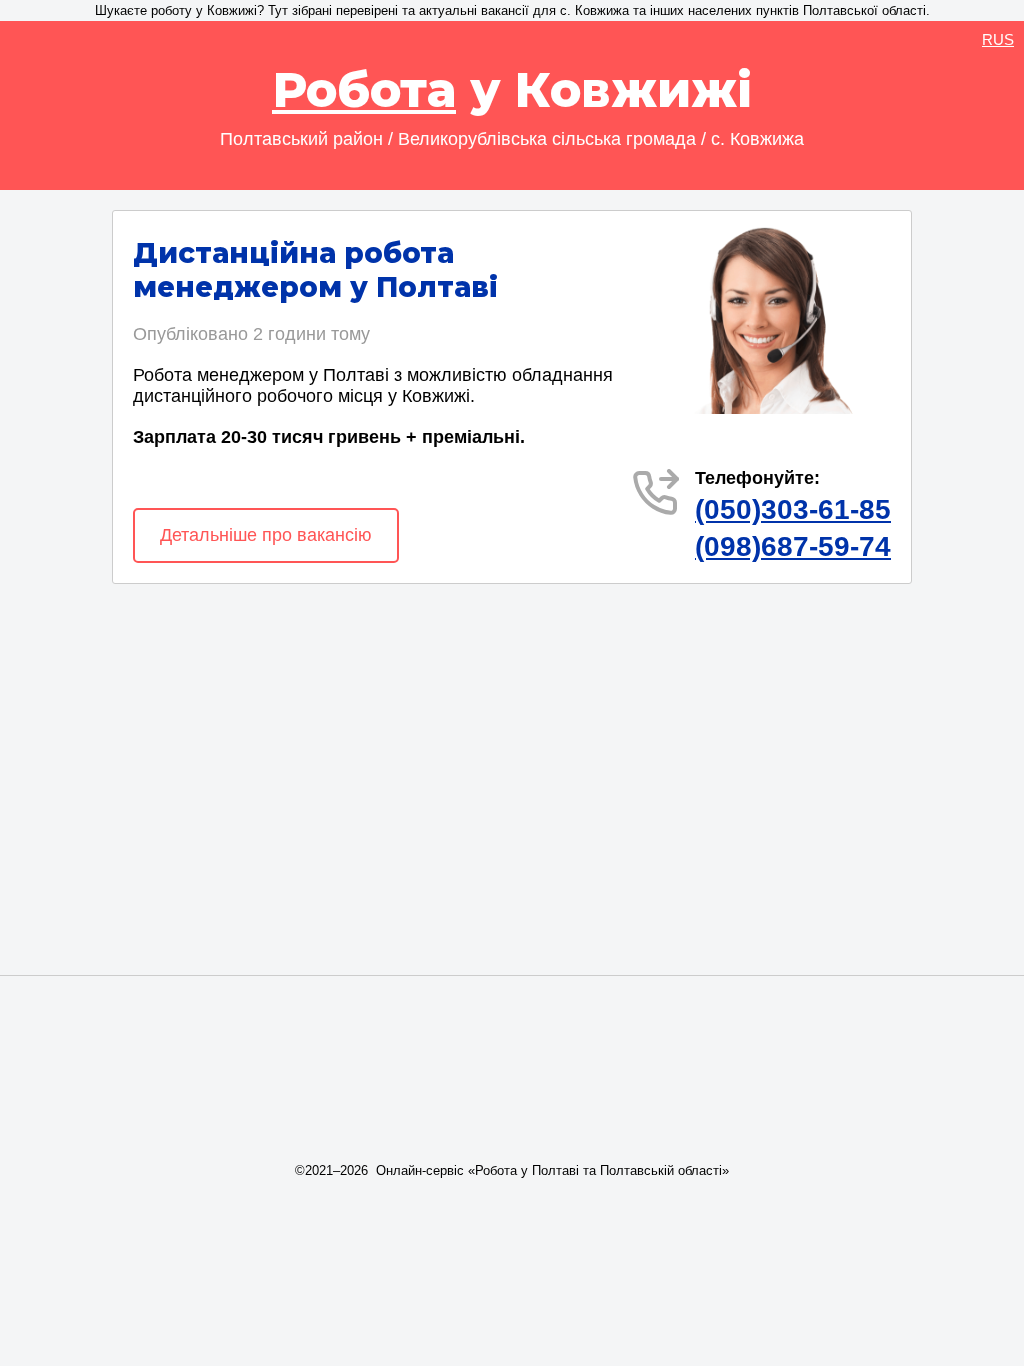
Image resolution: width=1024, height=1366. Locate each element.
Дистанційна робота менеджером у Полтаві (315, 270)
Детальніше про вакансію (266, 535)
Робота (364, 90)
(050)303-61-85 (793, 509)
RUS (998, 39)
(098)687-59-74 (793, 546)
